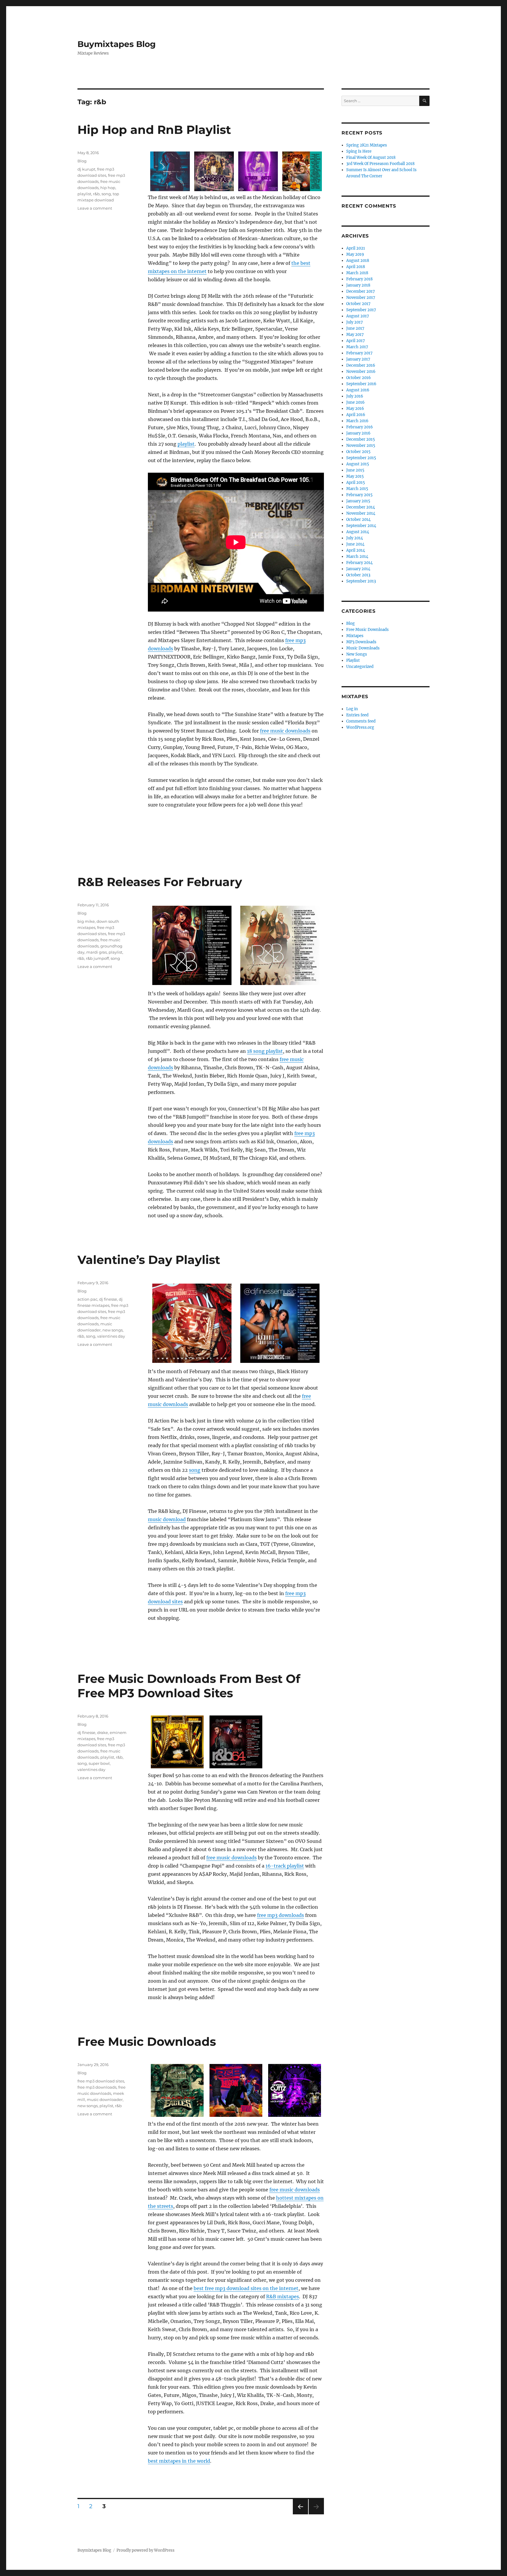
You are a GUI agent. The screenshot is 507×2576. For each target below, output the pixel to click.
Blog (82, 161)
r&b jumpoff (97, 958)
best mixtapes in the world (179, 2461)
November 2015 (361, 446)
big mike (86, 921)
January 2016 (358, 433)
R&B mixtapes (283, 2296)
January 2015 (358, 501)
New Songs (357, 654)
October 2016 (359, 378)
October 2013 (358, 575)
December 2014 (361, 507)
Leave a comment (95, 208)
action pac (87, 1299)
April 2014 (356, 550)
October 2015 (358, 452)
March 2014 (357, 557)
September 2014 (361, 526)
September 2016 (361, 384)
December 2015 (361, 439)
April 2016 (356, 415)
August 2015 (358, 464)
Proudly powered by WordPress (146, 2550)
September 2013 (361, 581)
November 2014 (361, 513)
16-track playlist (285, 1866)
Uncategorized (360, 667)
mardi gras (97, 952)
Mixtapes (355, 636)
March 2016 (357, 421)
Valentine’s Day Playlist (149, 1260)
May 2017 (355, 335)
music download (167, 1519)
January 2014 (358, 569)
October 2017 (358, 304)
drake (103, 1733)
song (106, 194)
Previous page (300, 2514)
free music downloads (285, 731)
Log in (352, 709)
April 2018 (356, 267)
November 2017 (361, 298)
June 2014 (355, 544)
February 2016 (360, 427)
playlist (186, 444)
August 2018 (358, 261)
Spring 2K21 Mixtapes (367, 145)
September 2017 (361, 310)
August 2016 (358, 390)
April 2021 (356, 248)
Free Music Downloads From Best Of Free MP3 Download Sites (189, 1686)
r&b (96, 194)
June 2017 (355, 328)
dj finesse (108, 1299)
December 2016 (361, 365)
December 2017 (361, 291)
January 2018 (358, 285)
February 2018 (359, 279)
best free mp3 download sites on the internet (246, 2288)
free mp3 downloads (280, 1915)
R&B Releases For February (160, 882)
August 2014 (358, 532)
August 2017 (358, 316)
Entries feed (357, 715)
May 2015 (355, 476)
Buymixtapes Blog (117, 44)
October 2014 (358, 520)
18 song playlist (265, 1051)
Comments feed (361, 721)
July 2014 (355, 538)
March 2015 (357, 489)
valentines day (111, 1336)
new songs (113, 1330)
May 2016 (355, 409)
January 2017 (358, 359)
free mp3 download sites (101, 2081)
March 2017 (357, 347)
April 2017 (356, 341)
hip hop (108, 188)
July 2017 (355, 322)
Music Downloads (363, 648)
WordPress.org (360, 727)
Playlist (353, 660)
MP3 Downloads (361, 642)
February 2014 (359, 563)
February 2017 (359, 353)
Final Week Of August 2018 (371, 158)
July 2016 (355, 396)
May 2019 (355, 254)
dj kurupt (86, 169)
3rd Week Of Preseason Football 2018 (380, 164)
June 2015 (355, 470)
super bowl (99, 1763)
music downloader (105, 2099)
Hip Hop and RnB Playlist (154, 130)
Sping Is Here (359, 151)
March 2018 (357, 273)
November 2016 (361, 372)
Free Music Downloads (147, 2042)
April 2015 (356, 483)
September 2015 (361, 458)
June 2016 (355, 402)
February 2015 (359, 495)
